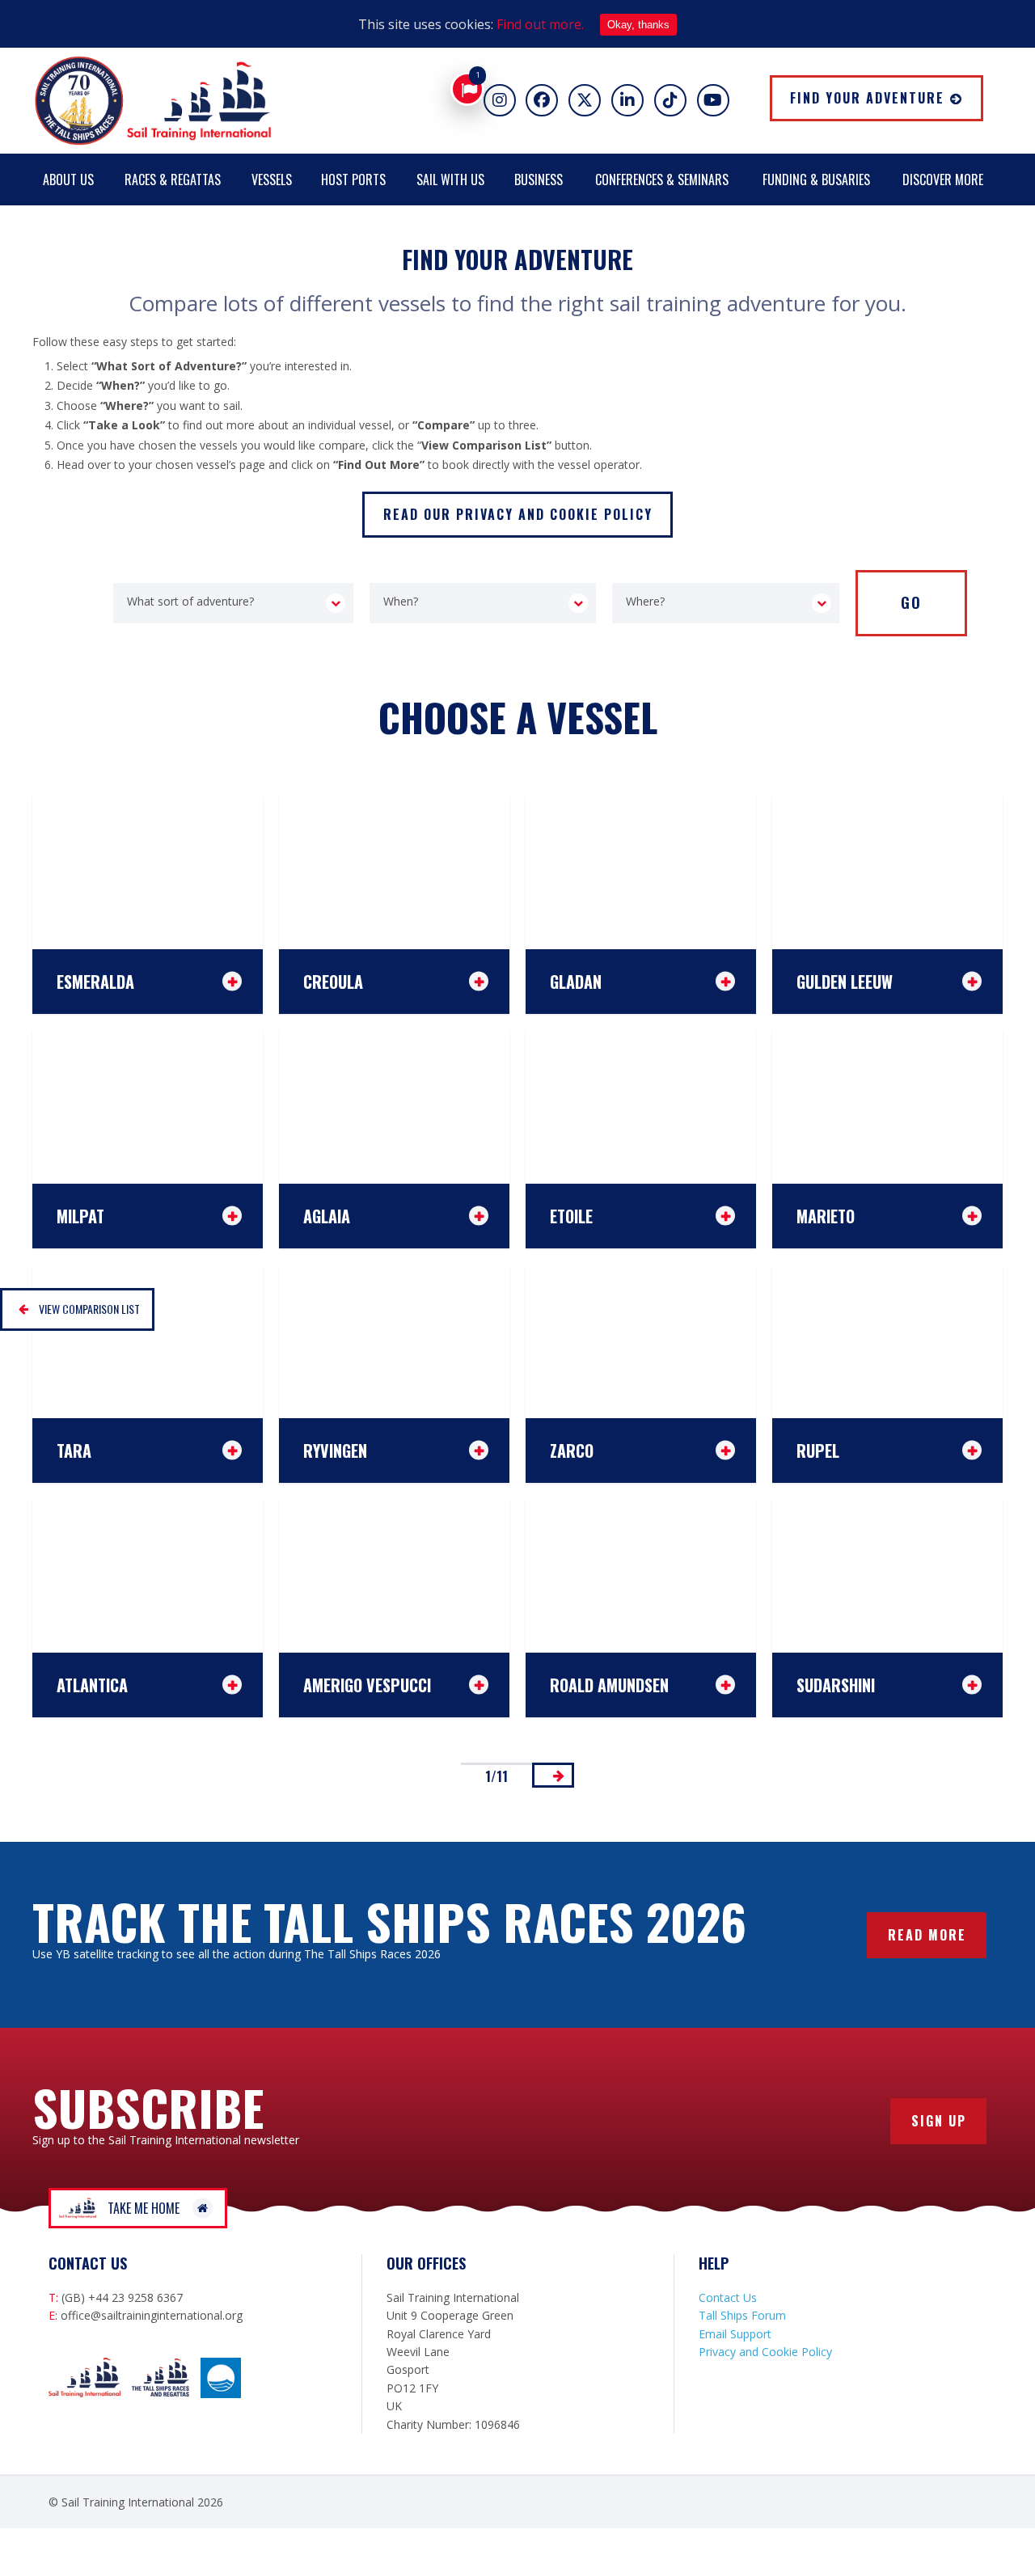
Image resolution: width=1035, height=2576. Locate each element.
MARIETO (826, 1215)
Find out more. (540, 24)
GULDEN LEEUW (845, 981)
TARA (74, 1450)
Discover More (943, 179)
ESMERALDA (95, 981)
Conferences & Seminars (662, 179)
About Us (68, 179)
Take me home (144, 2208)
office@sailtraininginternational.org (152, 2315)
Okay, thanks (638, 25)
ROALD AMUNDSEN (609, 1684)
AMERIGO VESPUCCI (367, 1684)
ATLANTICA (92, 1684)
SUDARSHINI (836, 1684)
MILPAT (80, 1215)
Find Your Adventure (867, 98)
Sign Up (939, 2121)
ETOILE (571, 1215)
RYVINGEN (335, 1450)
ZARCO (572, 1450)
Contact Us (728, 2297)
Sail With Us (450, 179)
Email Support (735, 2334)
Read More (927, 1935)
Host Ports (353, 179)
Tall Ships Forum (742, 2315)
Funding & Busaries (816, 179)
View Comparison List (89, 1309)
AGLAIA (327, 1215)
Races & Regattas (173, 179)
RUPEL (818, 1450)
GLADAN (576, 981)
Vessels (272, 179)
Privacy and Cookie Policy (765, 2352)
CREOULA (333, 981)
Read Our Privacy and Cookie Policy (518, 514)
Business (539, 179)
